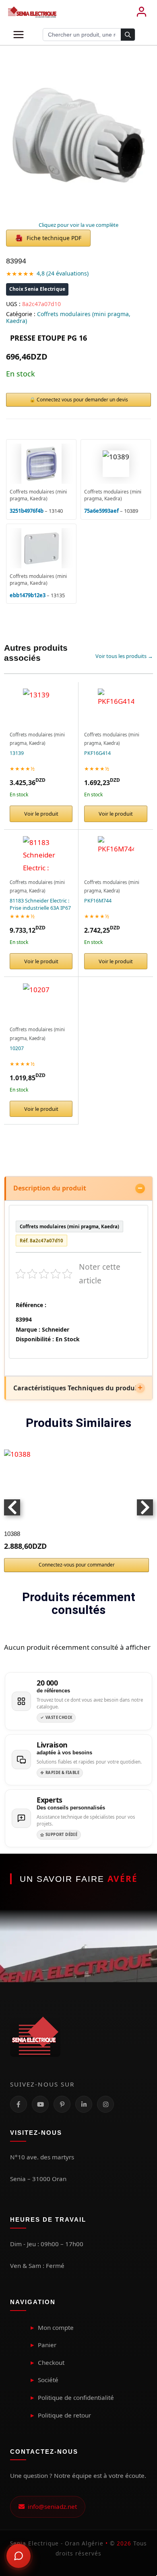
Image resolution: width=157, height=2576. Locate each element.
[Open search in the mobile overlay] (89, 35)
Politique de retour (64, 2415)
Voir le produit (41, 814)
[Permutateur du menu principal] (19, 35)
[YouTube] (40, 2104)
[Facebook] (19, 2104)
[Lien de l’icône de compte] (141, 12)
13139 (17, 753)
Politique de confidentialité (76, 2397)
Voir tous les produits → (124, 656)
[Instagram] (105, 2104)
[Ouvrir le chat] (19, 2556)
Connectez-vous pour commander (77, 1565)
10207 (17, 1048)
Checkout (51, 2362)
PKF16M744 (98, 901)
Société (48, 2380)
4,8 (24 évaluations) (63, 273)
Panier (47, 2345)
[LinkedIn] (84, 2104)
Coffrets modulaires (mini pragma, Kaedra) (68, 317)
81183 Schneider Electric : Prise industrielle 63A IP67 (40, 904)
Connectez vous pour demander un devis (82, 400)
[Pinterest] (62, 2104)
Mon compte (56, 2327)
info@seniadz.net (51, 2506)
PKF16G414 (97, 753)
